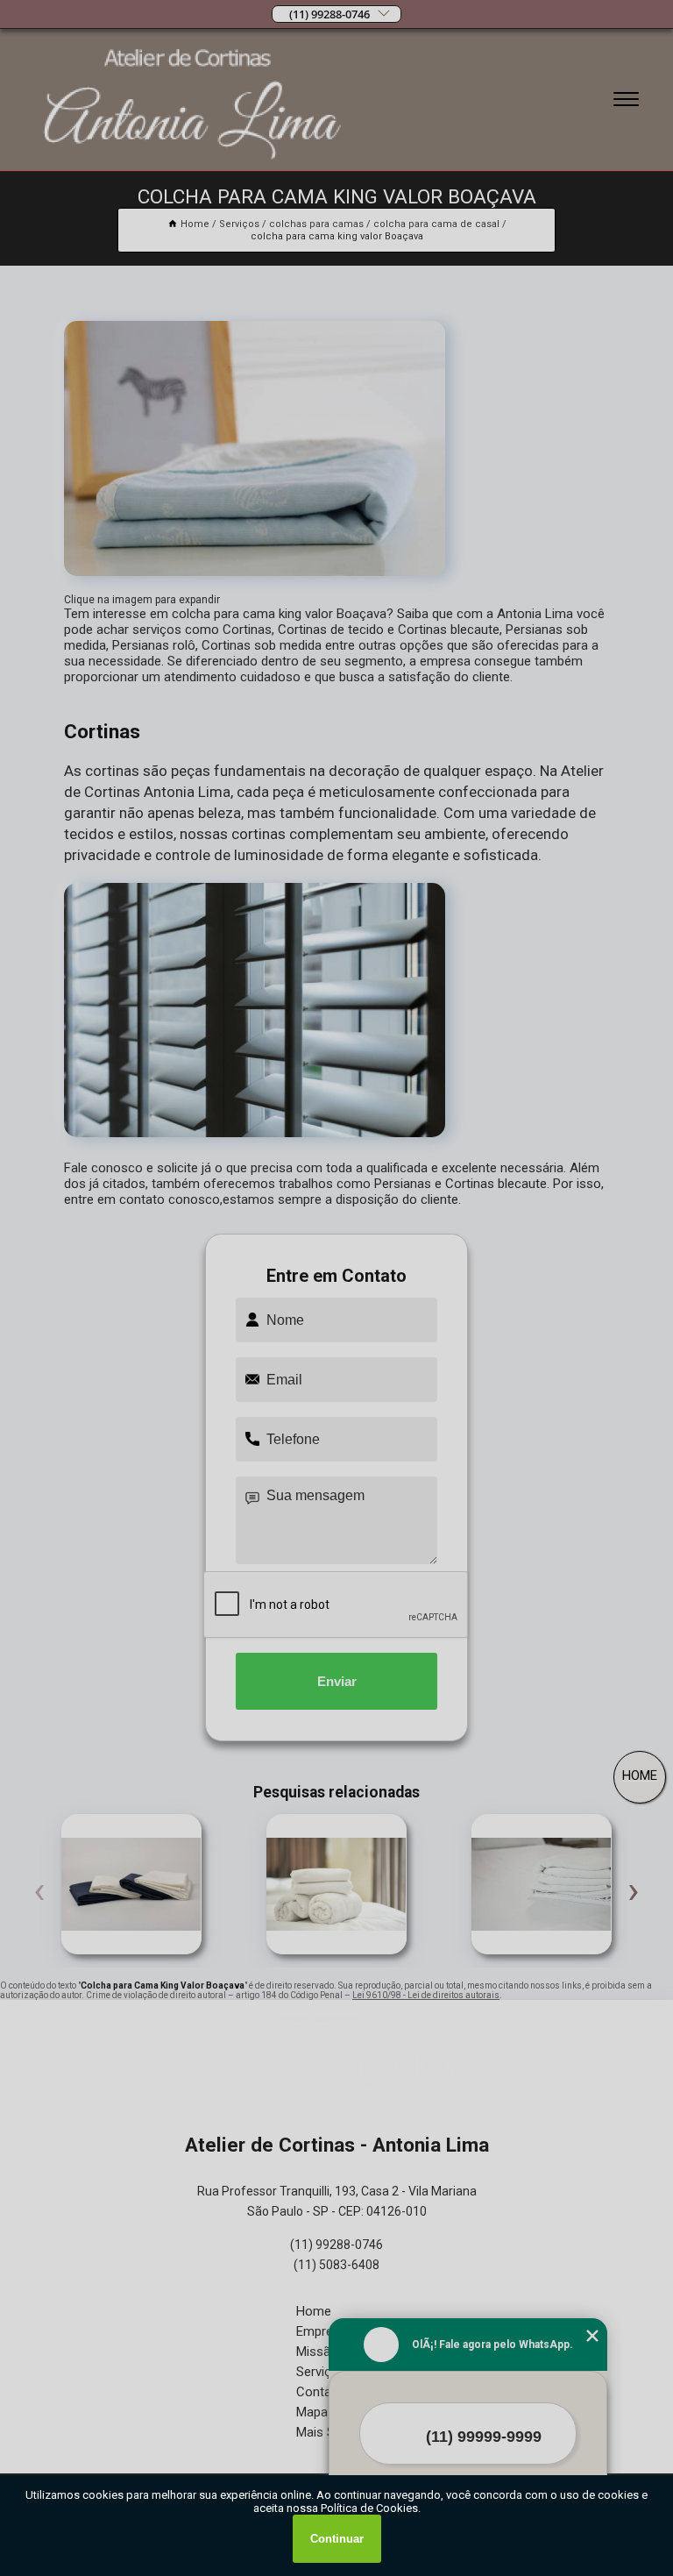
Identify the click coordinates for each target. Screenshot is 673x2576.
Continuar (337, 2539)
